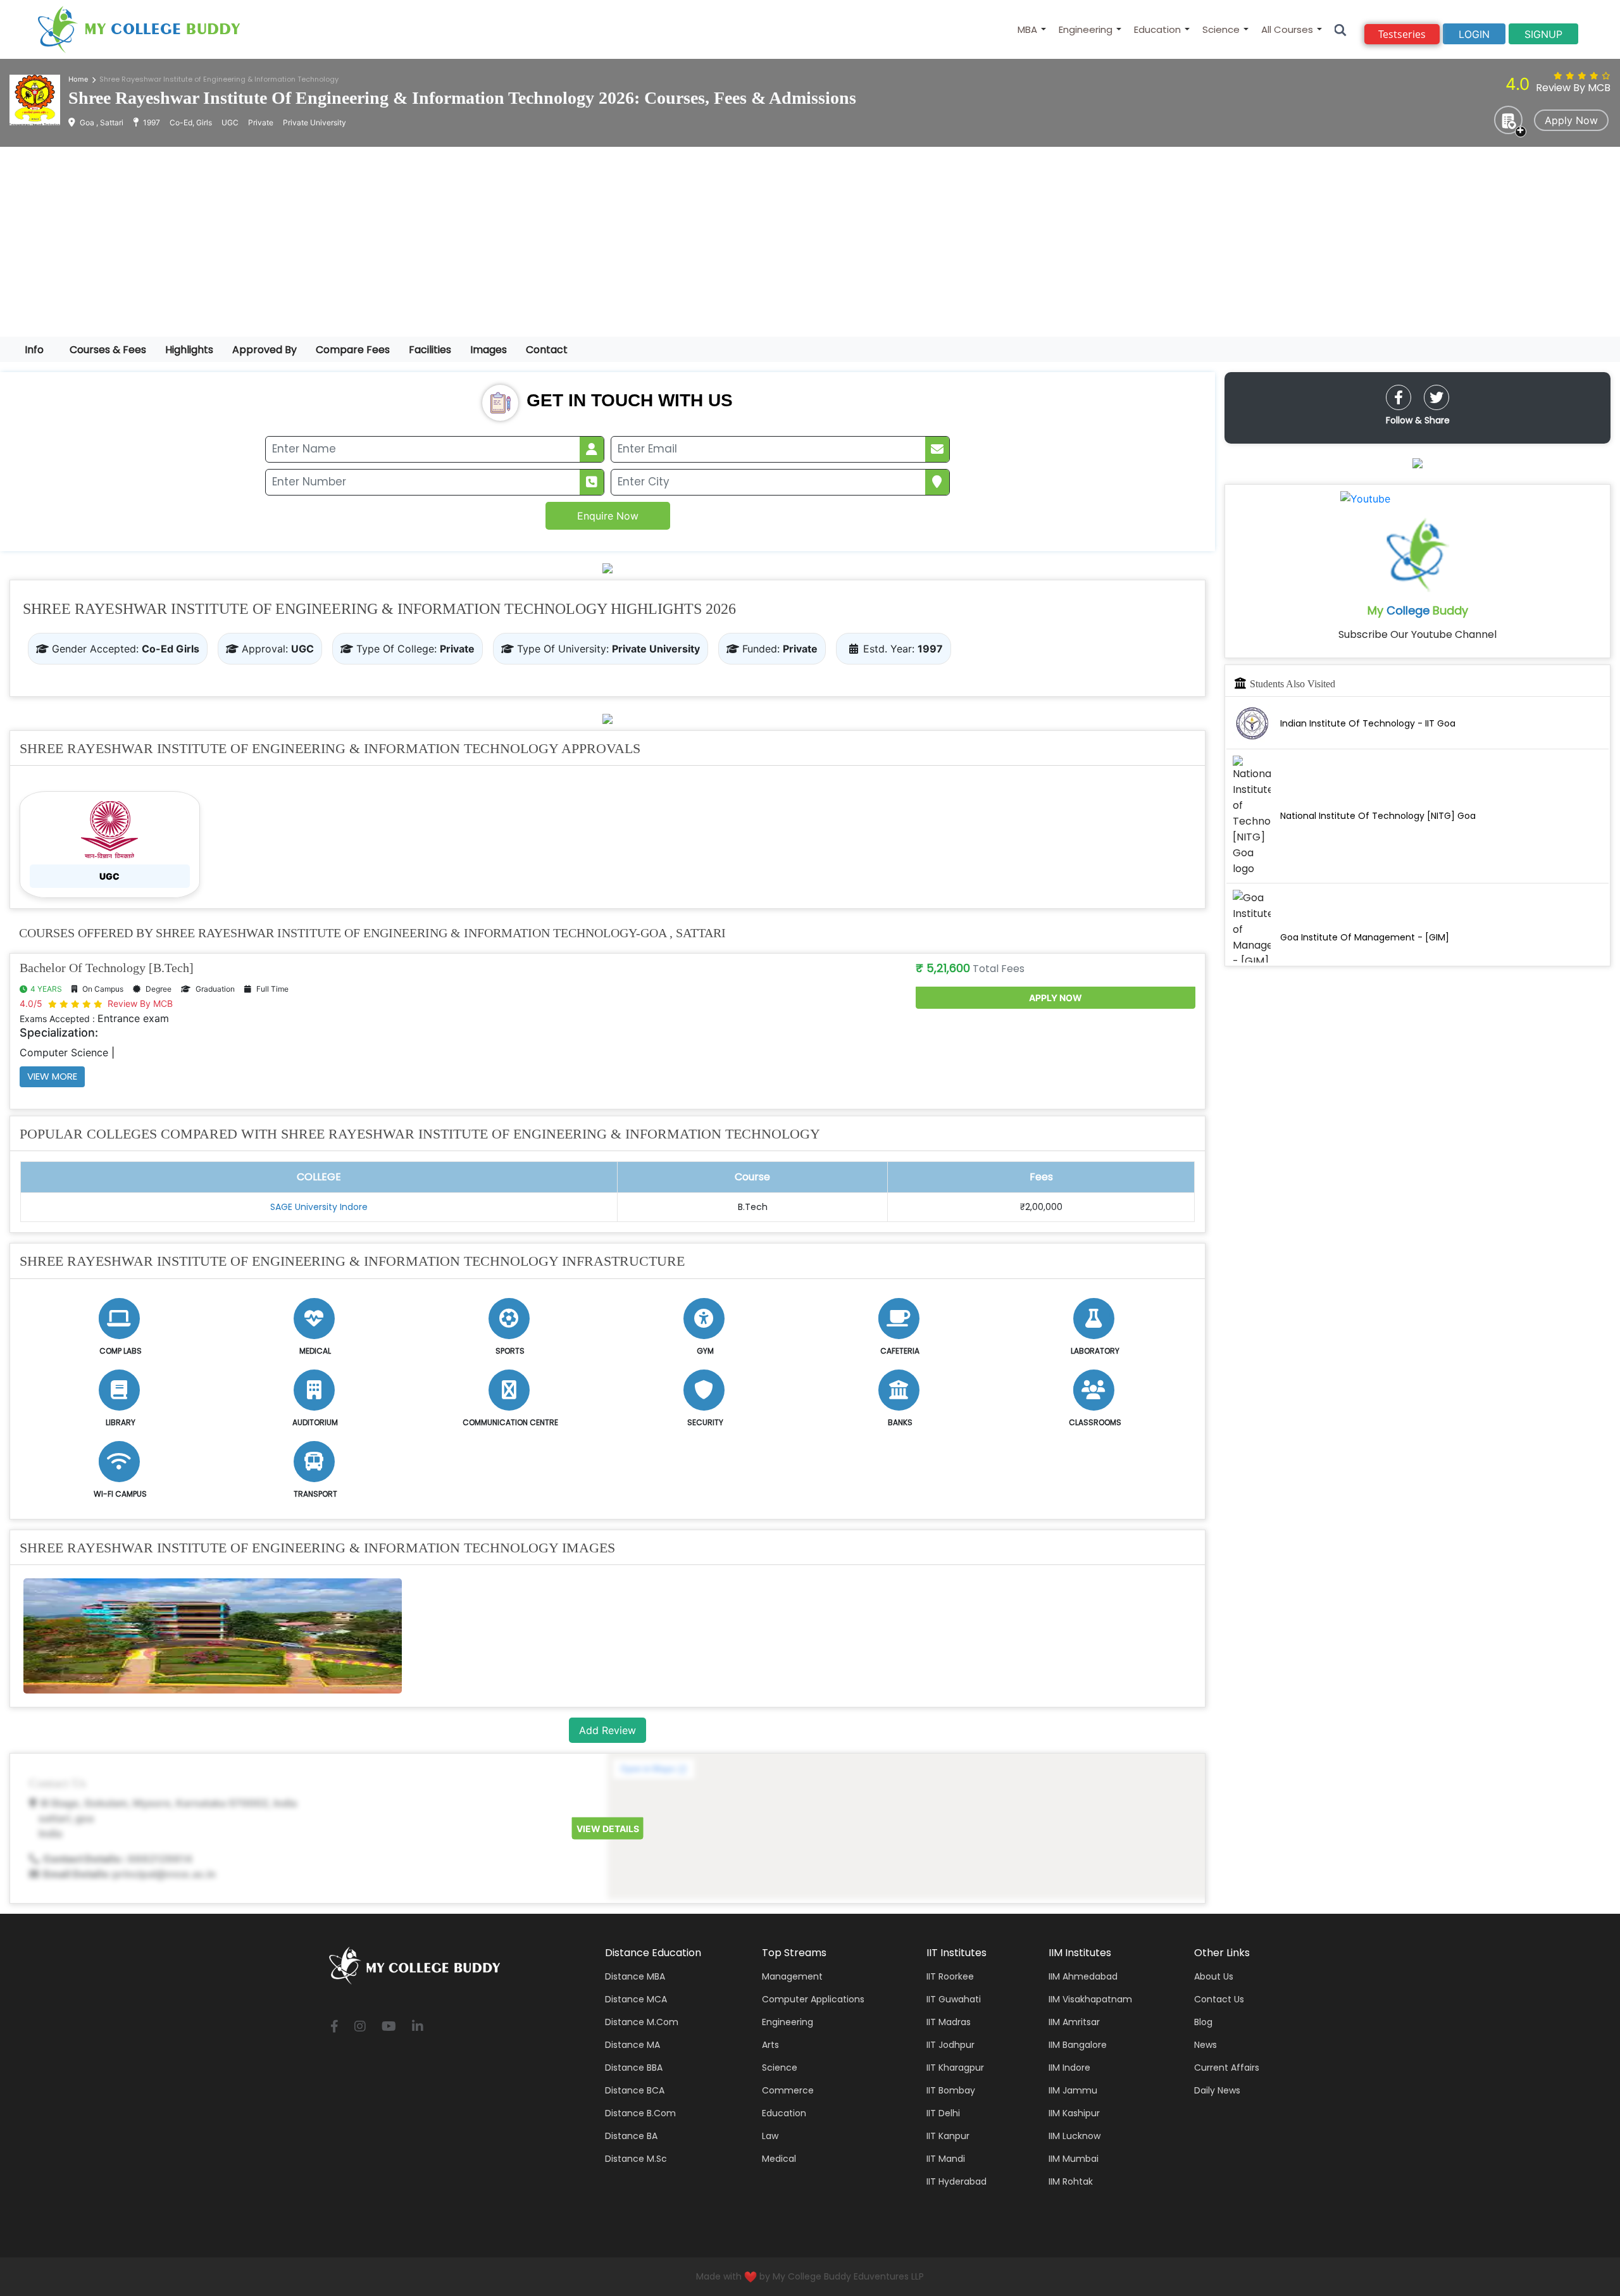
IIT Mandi (946, 2159)
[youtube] (389, 2027)
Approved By (265, 350)
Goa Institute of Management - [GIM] (1365, 937)
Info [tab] (34, 350)
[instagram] (360, 2027)
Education (1157, 29)
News (1206, 2045)
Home (78, 79)
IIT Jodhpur (950, 2045)
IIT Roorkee (950, 1976)
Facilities (430, 350)
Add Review (607, 1730)
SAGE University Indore (319, 1207)
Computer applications (813, 1999)
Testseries (1402, 34)
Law (770, 2136)
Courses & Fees (108, 350)
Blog (1203, 2022)
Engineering (1086, 29)
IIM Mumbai (1074, 2159)
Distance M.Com (642, 2022)
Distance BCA (635, 2090)
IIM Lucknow (1075, 2136)
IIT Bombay (951, 2090)
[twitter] (1436, 397)
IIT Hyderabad (956, 2181)
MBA (1027, 29)
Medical (779, 2159)
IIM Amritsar (1074, 2022)
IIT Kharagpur (955, 2068)
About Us (1214, 1976)
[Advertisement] (810, 242)
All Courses (1287, 29)
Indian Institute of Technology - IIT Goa (1368, 723)
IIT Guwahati (954, 1999)
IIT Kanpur (948, 2136)
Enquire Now (608, 516)
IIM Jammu (1073, 2090)
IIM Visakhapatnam (1090, 1999)
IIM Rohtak (1071, 2181)
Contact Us (1219, 1999)
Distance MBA (635, 1976)
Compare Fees (353, 350)
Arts (770, 2045)
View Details (608, 1829)
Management (792, 1976)
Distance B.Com (640, 2113)
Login (1474, 34)
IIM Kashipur (1074, 2113)
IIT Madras (949, 2022)
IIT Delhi (943, 2113)
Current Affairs (1227, 2068)
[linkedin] (418, 2027)
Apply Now (1571, 120)
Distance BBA (634, 2068)
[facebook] (1399, 397)
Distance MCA (636, 1999)
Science (1221, 29)
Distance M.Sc (636, 2159)
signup (1543, 34)
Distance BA (631, 2136)
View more (52, 1076)
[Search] (1341, 29)
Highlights (189, 350)
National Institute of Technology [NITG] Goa (1378, 816)
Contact (547, 350)
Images (489, 350)
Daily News (1217, 2090)
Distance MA (632, 2045)
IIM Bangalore (1078, 2045)
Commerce (788, 2090)
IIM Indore (1069, 2068)
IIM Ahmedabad (1083, 1976)
